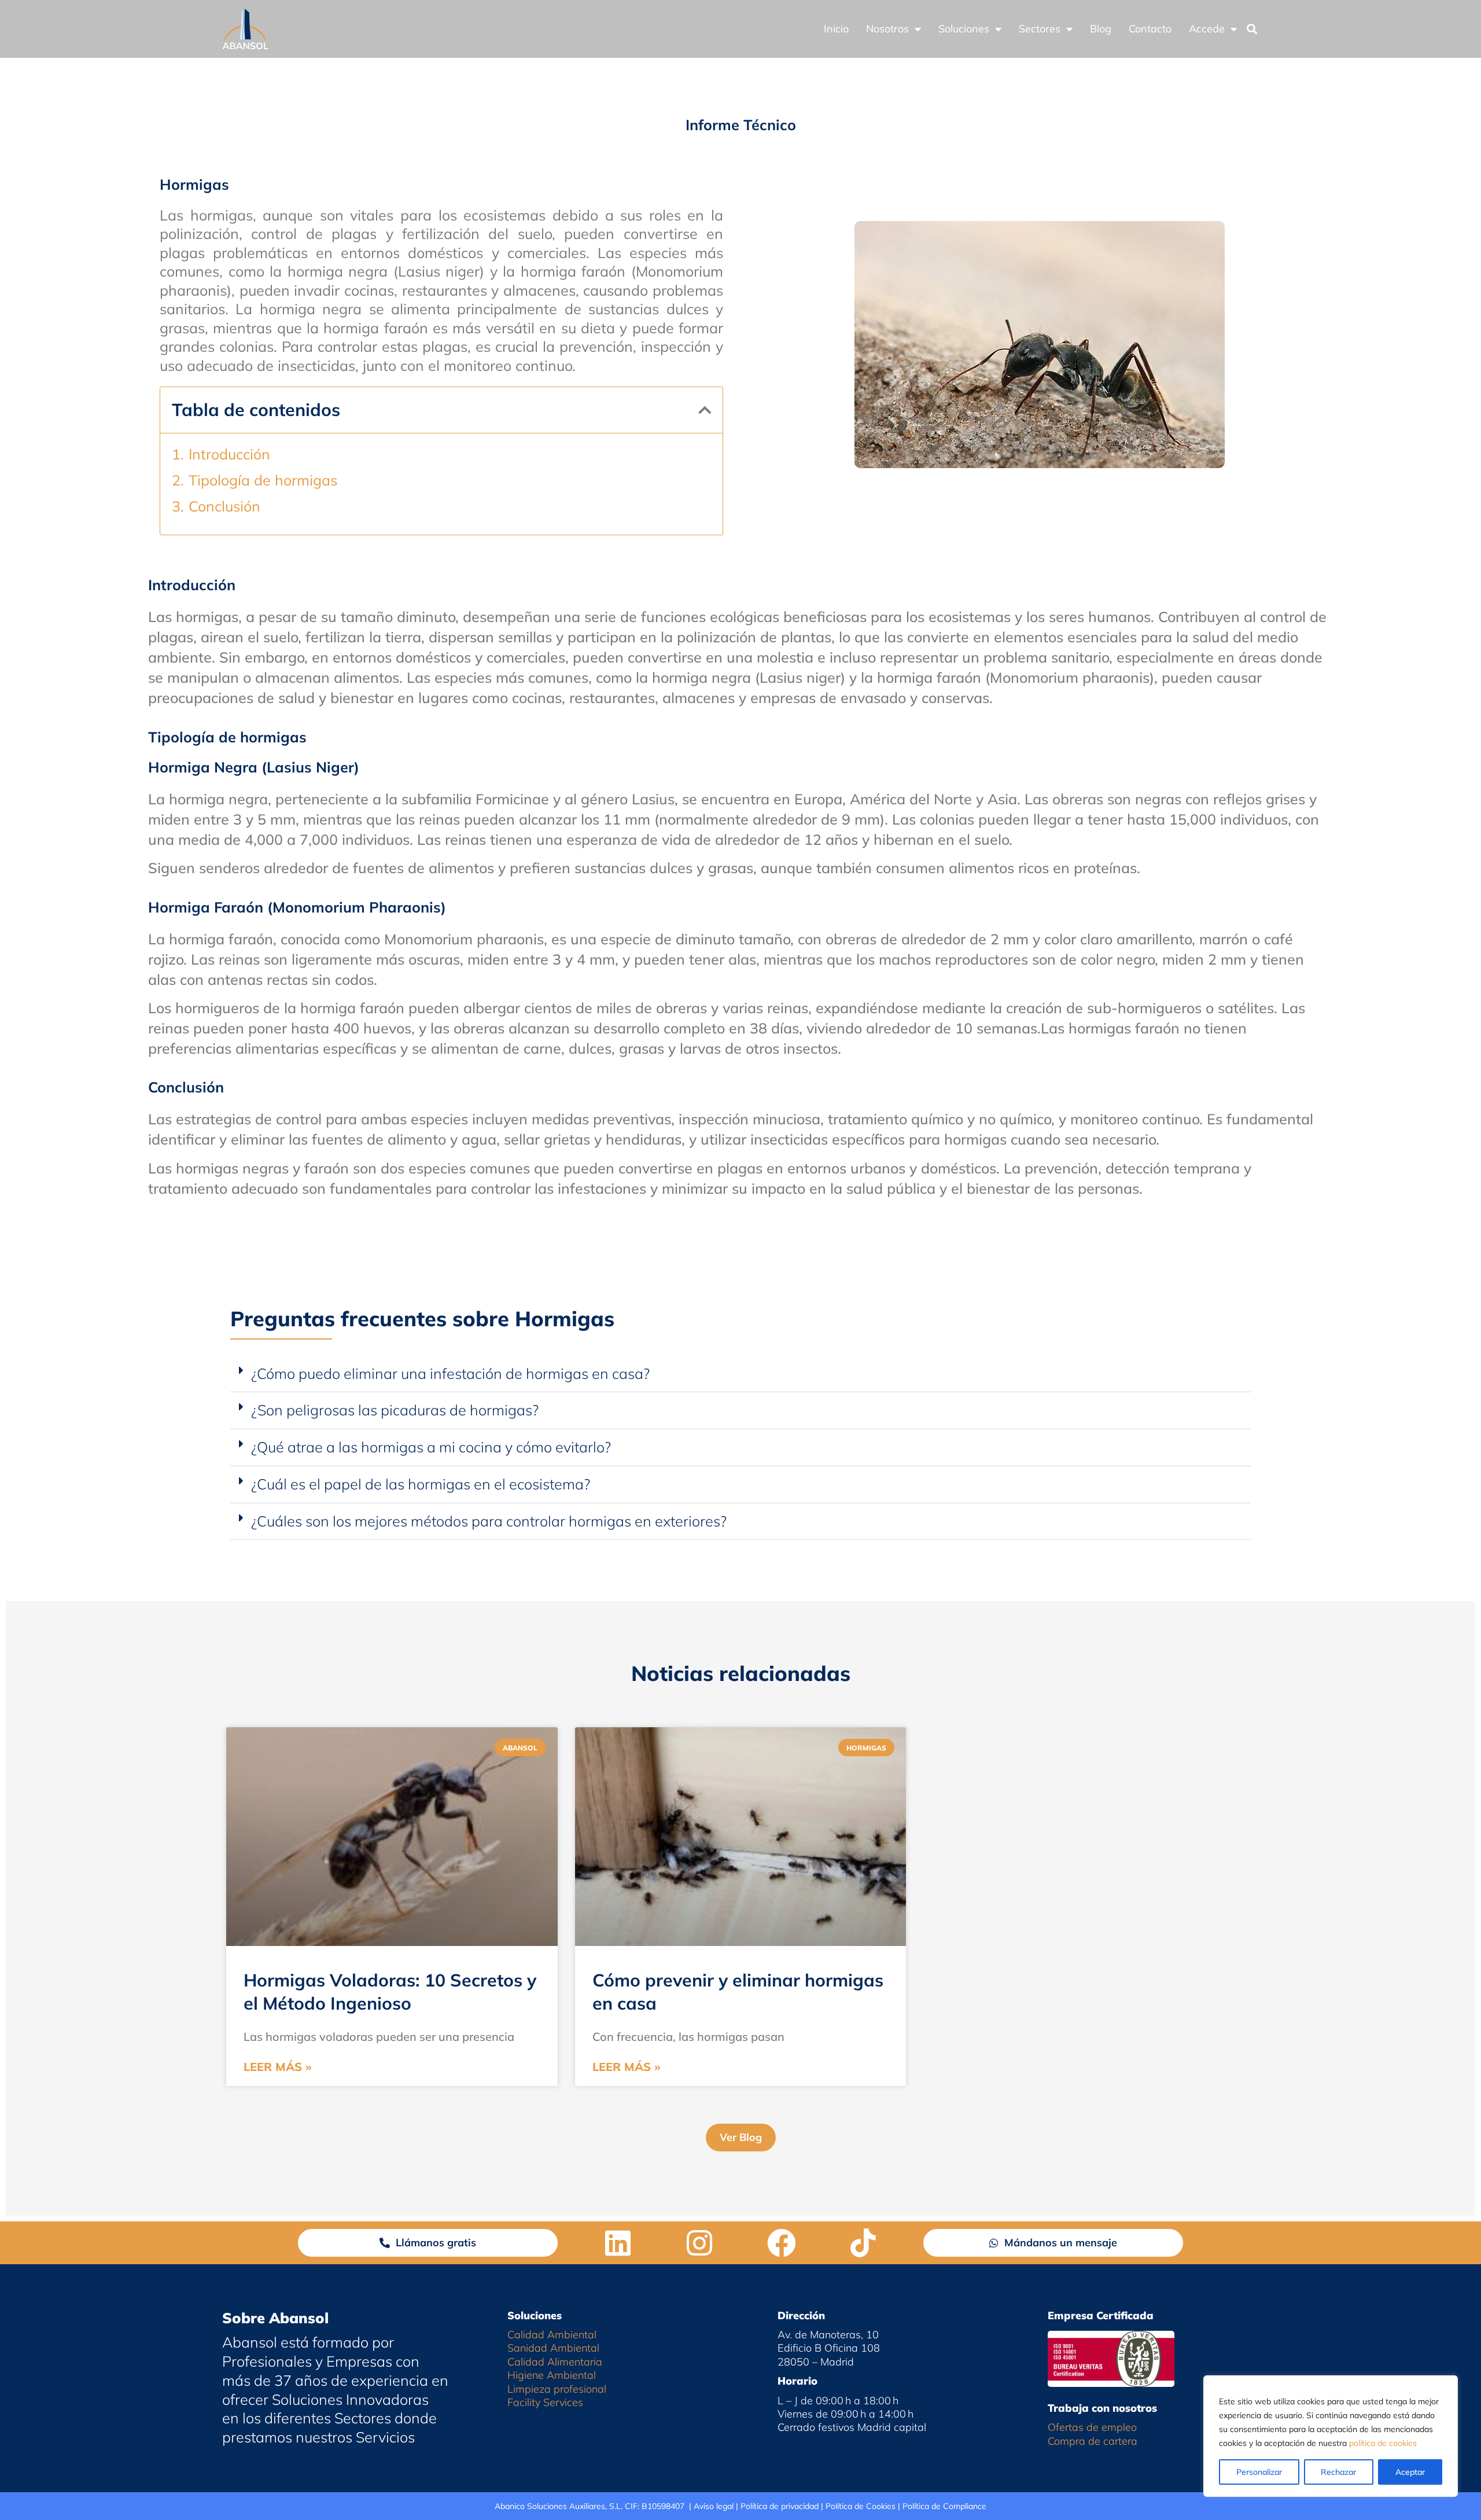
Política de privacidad (780, 2506)
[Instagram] (699, 2243)
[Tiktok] (863, 2243)
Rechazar (1338, 2472)
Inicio (836, 29)
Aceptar (1410, 2472)
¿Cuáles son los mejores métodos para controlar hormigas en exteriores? (489, 1521)
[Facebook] (782, 2243)
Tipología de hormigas (263, 480)
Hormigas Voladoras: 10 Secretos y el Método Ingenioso (390, 1991)
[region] (1331, 2436)
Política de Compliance (944, 2506)
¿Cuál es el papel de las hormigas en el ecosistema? (421, 1484)
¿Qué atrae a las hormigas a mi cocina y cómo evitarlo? (431, 1447)
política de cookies (1383, 2443)
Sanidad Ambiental (553, 2348)
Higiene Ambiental (552, 2375)
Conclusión (224, 506)
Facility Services (545, 2402)
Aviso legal (714, 2506)
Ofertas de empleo (1092, 2427)
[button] (1252, 29)
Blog (1101, 29)
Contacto (1150, 29)
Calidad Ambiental (552, 2335)
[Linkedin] (618, 2243)
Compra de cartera (1093, 2441)
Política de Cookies (861, 2506)
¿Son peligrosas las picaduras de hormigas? (395, 1410)
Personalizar (1259, 2472)
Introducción (229, 454)
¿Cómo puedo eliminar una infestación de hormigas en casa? (450, 1373)
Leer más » (278, 2067)
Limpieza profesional (557, 2389)
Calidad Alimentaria (555, 2362)
